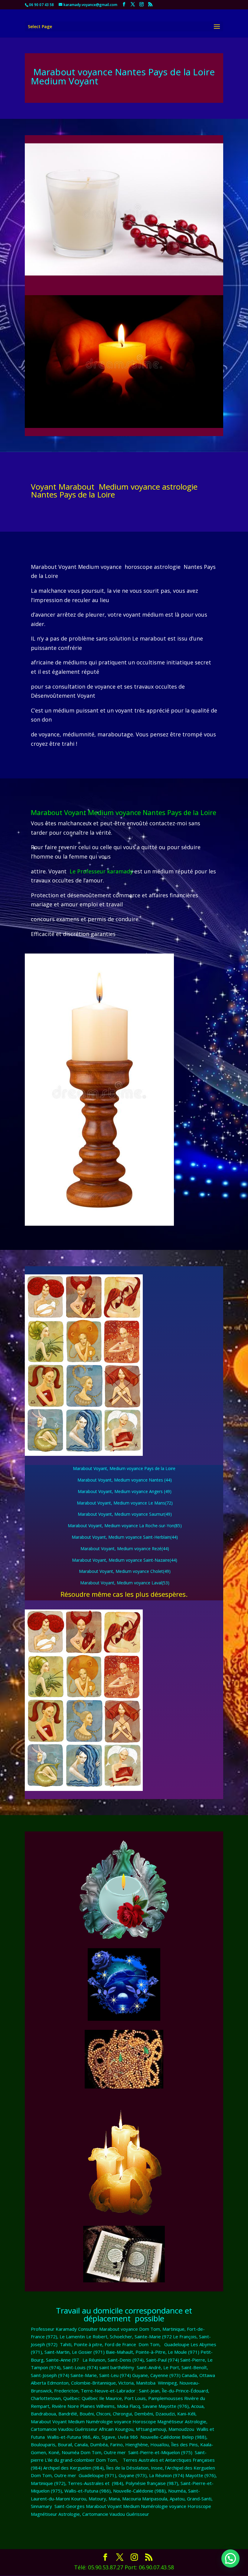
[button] (230, 2558)
